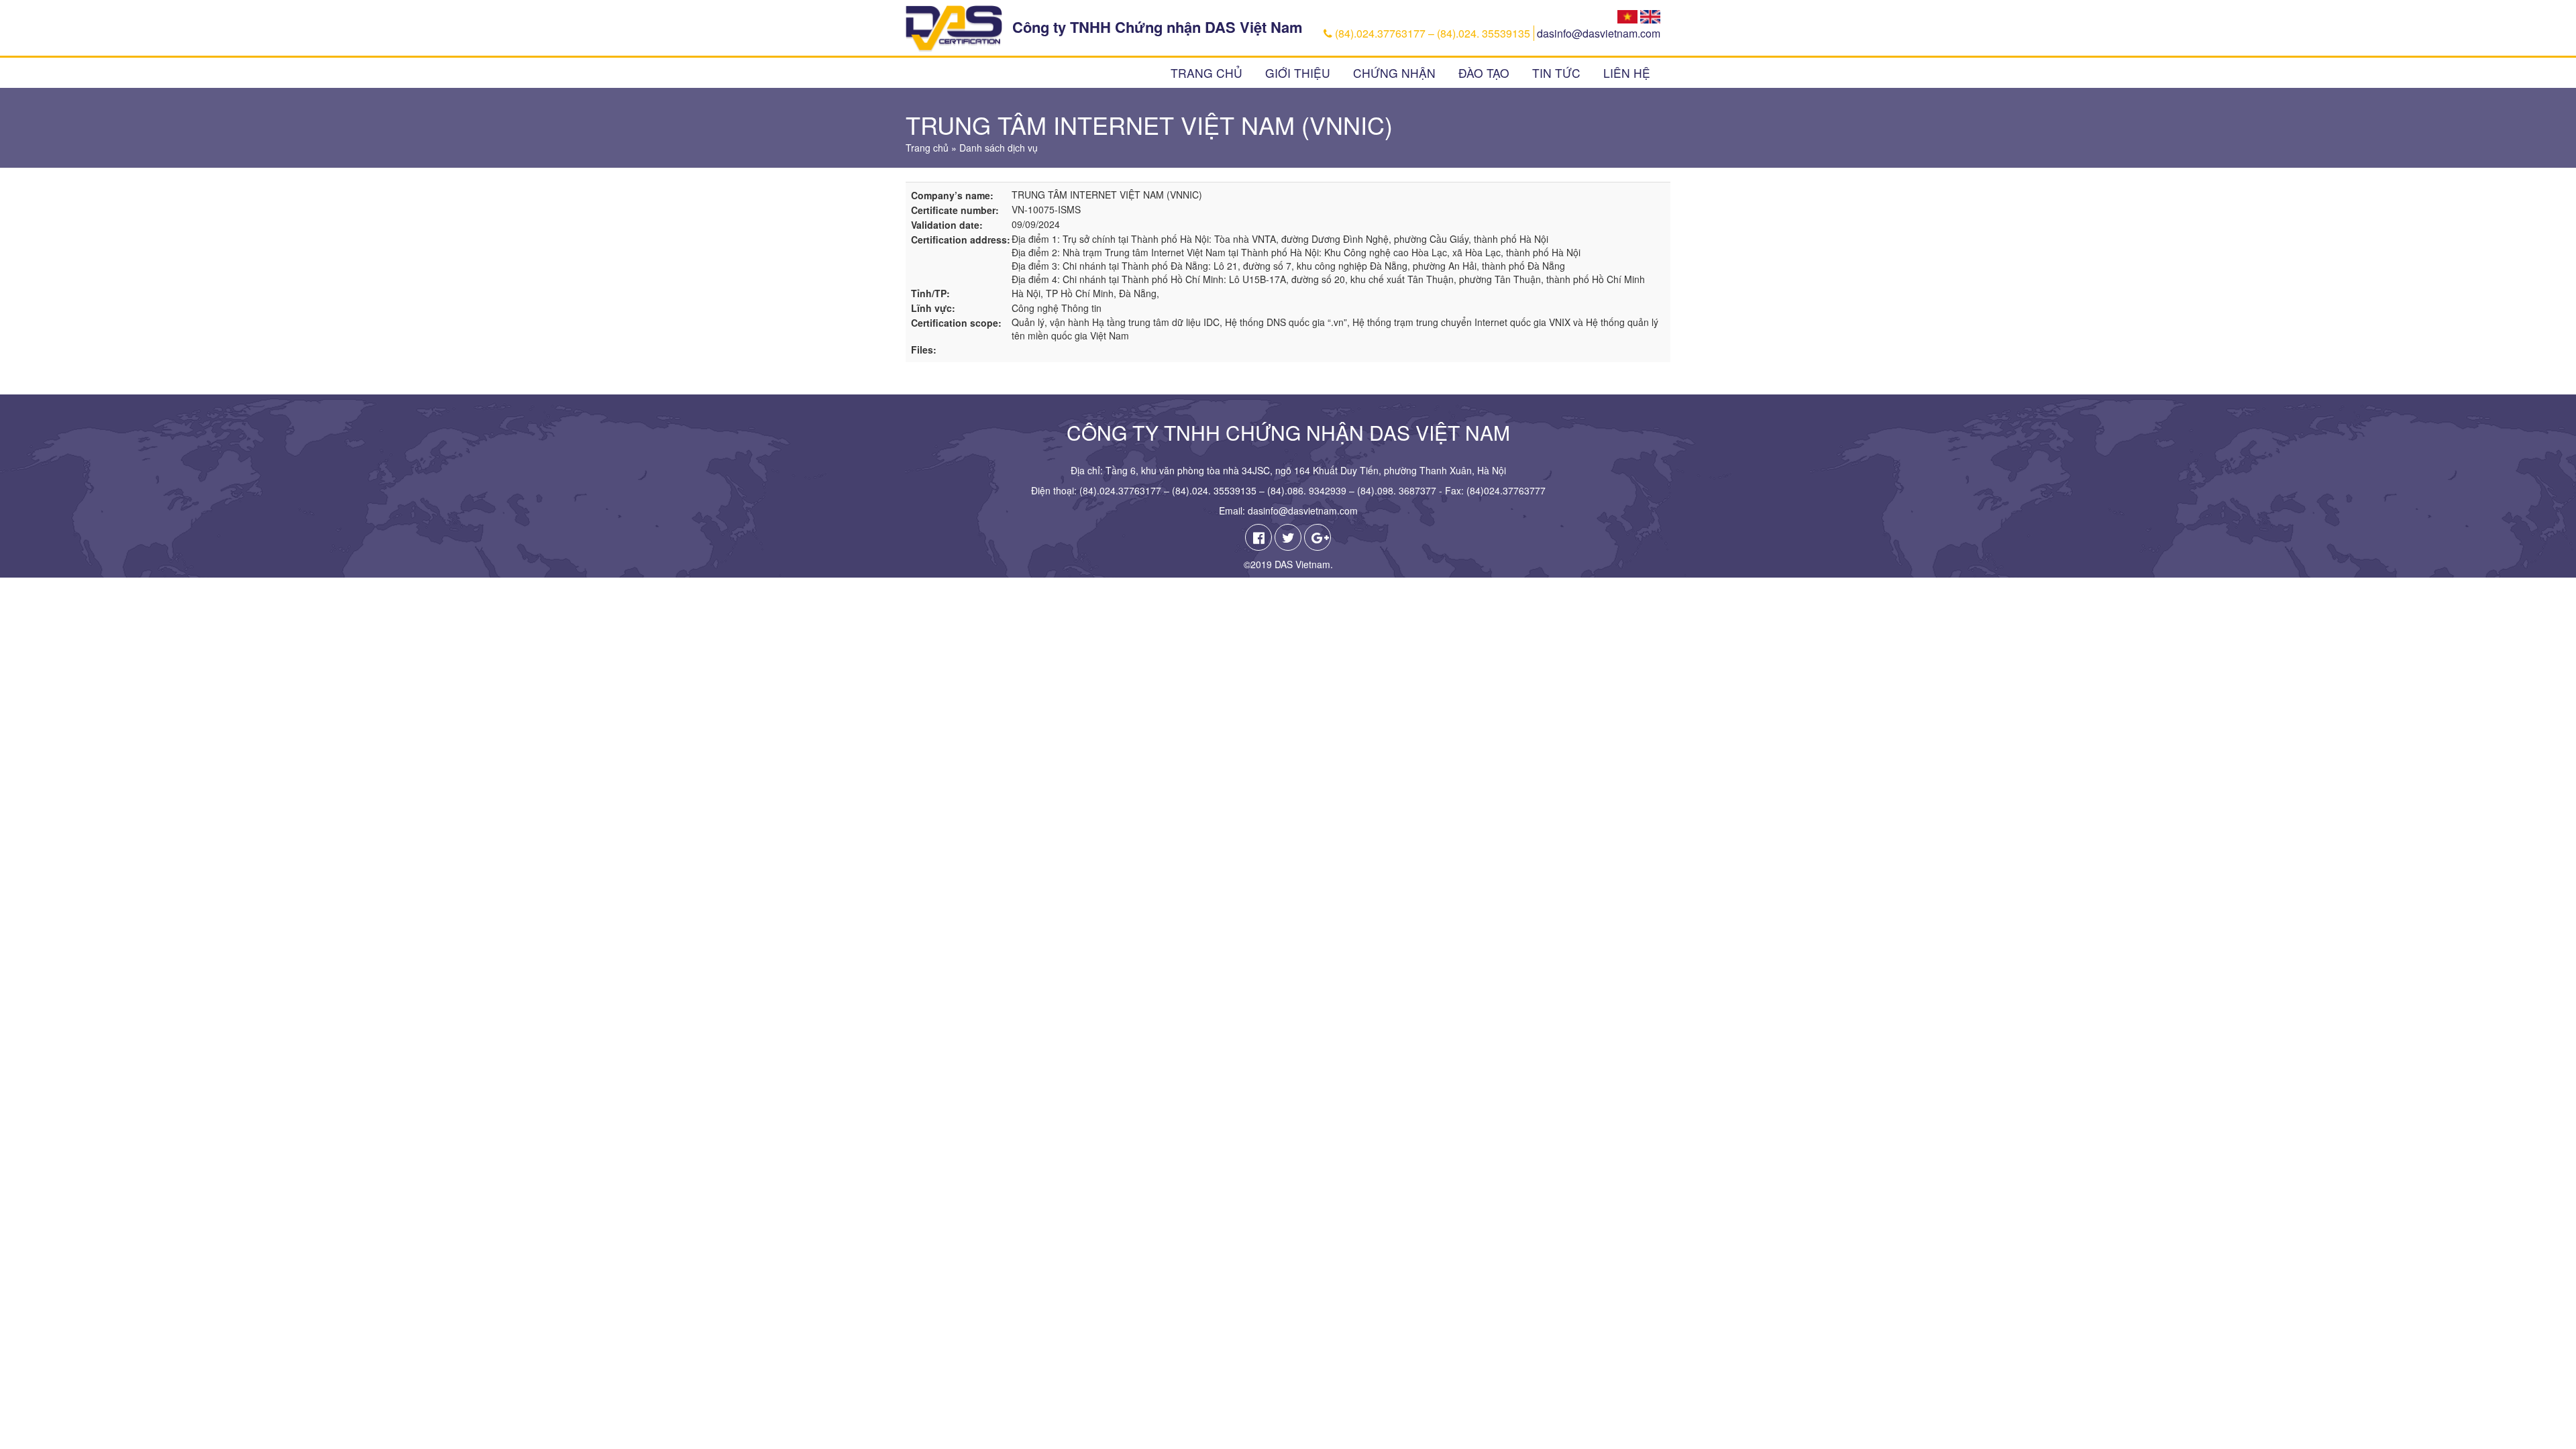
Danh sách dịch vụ (999, 148)
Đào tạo (1484, 73)
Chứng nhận (1394, 73)
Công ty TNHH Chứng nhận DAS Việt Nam (1158, 27)
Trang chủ (1206, 73)
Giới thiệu (1298, 73)
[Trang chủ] (954, 29)
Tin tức (1556, 73)
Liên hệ (1627, 73)
